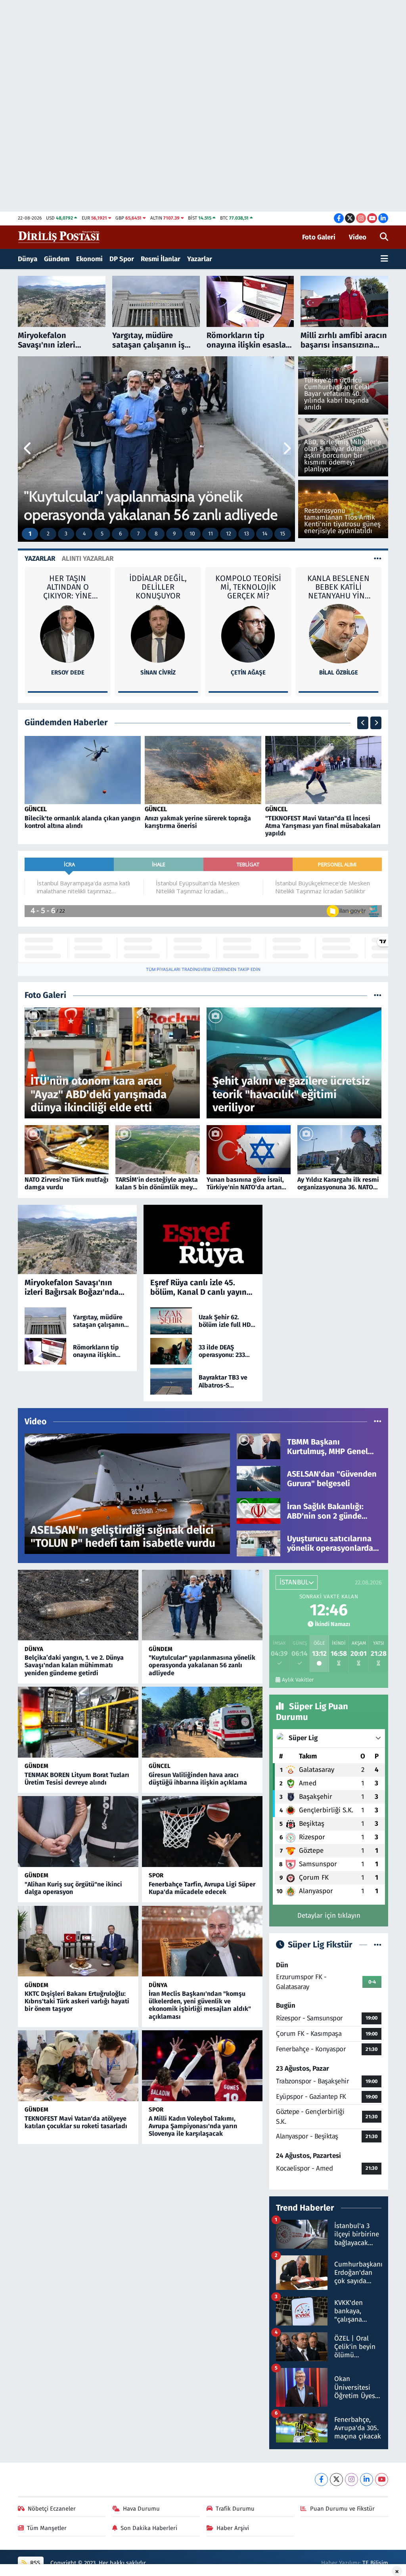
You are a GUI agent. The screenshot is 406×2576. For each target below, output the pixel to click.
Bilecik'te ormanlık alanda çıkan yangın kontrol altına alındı (82, 822)
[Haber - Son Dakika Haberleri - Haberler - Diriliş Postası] (59, 237)
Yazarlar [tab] (40, 559)
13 (246, 534)
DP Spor (122, 259)
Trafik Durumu (235, 2509)
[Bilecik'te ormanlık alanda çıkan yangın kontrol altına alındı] (83, 770)
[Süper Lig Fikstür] (378, 1945)
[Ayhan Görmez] (338, 609)
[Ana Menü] (384, 259)
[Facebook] (321, 2479)
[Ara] (384, 237)
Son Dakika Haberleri (149, 2528)
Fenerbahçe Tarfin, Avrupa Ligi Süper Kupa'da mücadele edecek (202, 1888)
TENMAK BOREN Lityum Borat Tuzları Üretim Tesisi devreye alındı (77, 1779)
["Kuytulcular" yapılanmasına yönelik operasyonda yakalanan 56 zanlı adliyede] (202, 1605)
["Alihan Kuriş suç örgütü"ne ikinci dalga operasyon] (78, 1831)
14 (265, 534)
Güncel (36, 809)
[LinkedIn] (367, 2479)
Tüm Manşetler (47, 2528)
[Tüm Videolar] (378, 1422)
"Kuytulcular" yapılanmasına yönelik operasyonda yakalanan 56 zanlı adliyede (202, 1665)
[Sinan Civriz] (68, 633)
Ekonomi (89, 259)
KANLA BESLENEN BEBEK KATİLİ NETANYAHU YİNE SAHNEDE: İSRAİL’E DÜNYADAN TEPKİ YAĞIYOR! (248, 587)
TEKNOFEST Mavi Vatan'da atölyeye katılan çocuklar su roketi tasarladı (76, 2122)
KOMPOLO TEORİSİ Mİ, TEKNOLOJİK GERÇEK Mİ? (158, 587)
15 (282, 534)
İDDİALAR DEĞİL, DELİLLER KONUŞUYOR (68, 587)
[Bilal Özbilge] (248, 633)
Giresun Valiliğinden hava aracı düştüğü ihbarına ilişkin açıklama (198, 1779)
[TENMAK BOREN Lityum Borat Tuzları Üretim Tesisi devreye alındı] (78, 1722)
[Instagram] (351, 2479)
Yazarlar (200, 259)
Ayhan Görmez (338, 623)
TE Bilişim (375, 2563)
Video (358, 237)
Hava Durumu (141, 2509)
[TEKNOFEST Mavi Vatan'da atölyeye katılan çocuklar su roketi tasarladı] (78, 2066)
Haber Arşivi (233, 2528)
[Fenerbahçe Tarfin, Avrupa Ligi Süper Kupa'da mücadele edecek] (202, 1831)
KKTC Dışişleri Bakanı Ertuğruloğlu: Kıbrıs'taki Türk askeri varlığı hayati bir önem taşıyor (77, 2001)
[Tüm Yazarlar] (378, 559)
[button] (28, 449)
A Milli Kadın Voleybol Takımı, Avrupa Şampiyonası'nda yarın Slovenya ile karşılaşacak (193, 2126)
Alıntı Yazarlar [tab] (88, 559)
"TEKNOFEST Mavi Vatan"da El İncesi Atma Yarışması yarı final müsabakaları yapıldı (323, 826)
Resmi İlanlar (161, 259)
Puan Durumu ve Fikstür (342, 2509)
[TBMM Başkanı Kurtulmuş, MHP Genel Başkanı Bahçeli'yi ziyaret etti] (259, 1446)
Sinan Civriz (68, 673)
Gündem (57, 259)
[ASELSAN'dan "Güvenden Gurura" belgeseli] (259, 1478)
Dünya (28, 259)
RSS (34, 2563)
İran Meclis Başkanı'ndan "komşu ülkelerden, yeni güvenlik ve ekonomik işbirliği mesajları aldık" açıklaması (200, 2005)
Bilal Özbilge (248, 673)
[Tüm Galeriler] (378, 995)
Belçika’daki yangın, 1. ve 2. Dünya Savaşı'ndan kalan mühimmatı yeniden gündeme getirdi (74, 1665)
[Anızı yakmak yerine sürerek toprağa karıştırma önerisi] (203, 770)
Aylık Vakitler (298, 1680)
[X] (336, 2479)
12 (229, 534)
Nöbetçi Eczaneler (52, 2509)
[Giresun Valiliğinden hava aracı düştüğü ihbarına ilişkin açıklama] (202, 1722)
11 (211, 534)
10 (192, 534)
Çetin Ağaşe (158, 673)
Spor (156, 1875)
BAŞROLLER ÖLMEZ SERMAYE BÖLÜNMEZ (339, 587)
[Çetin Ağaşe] (158, 633)
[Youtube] (382, 2479)
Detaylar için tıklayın (329, 1916)
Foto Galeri (319, 237)
